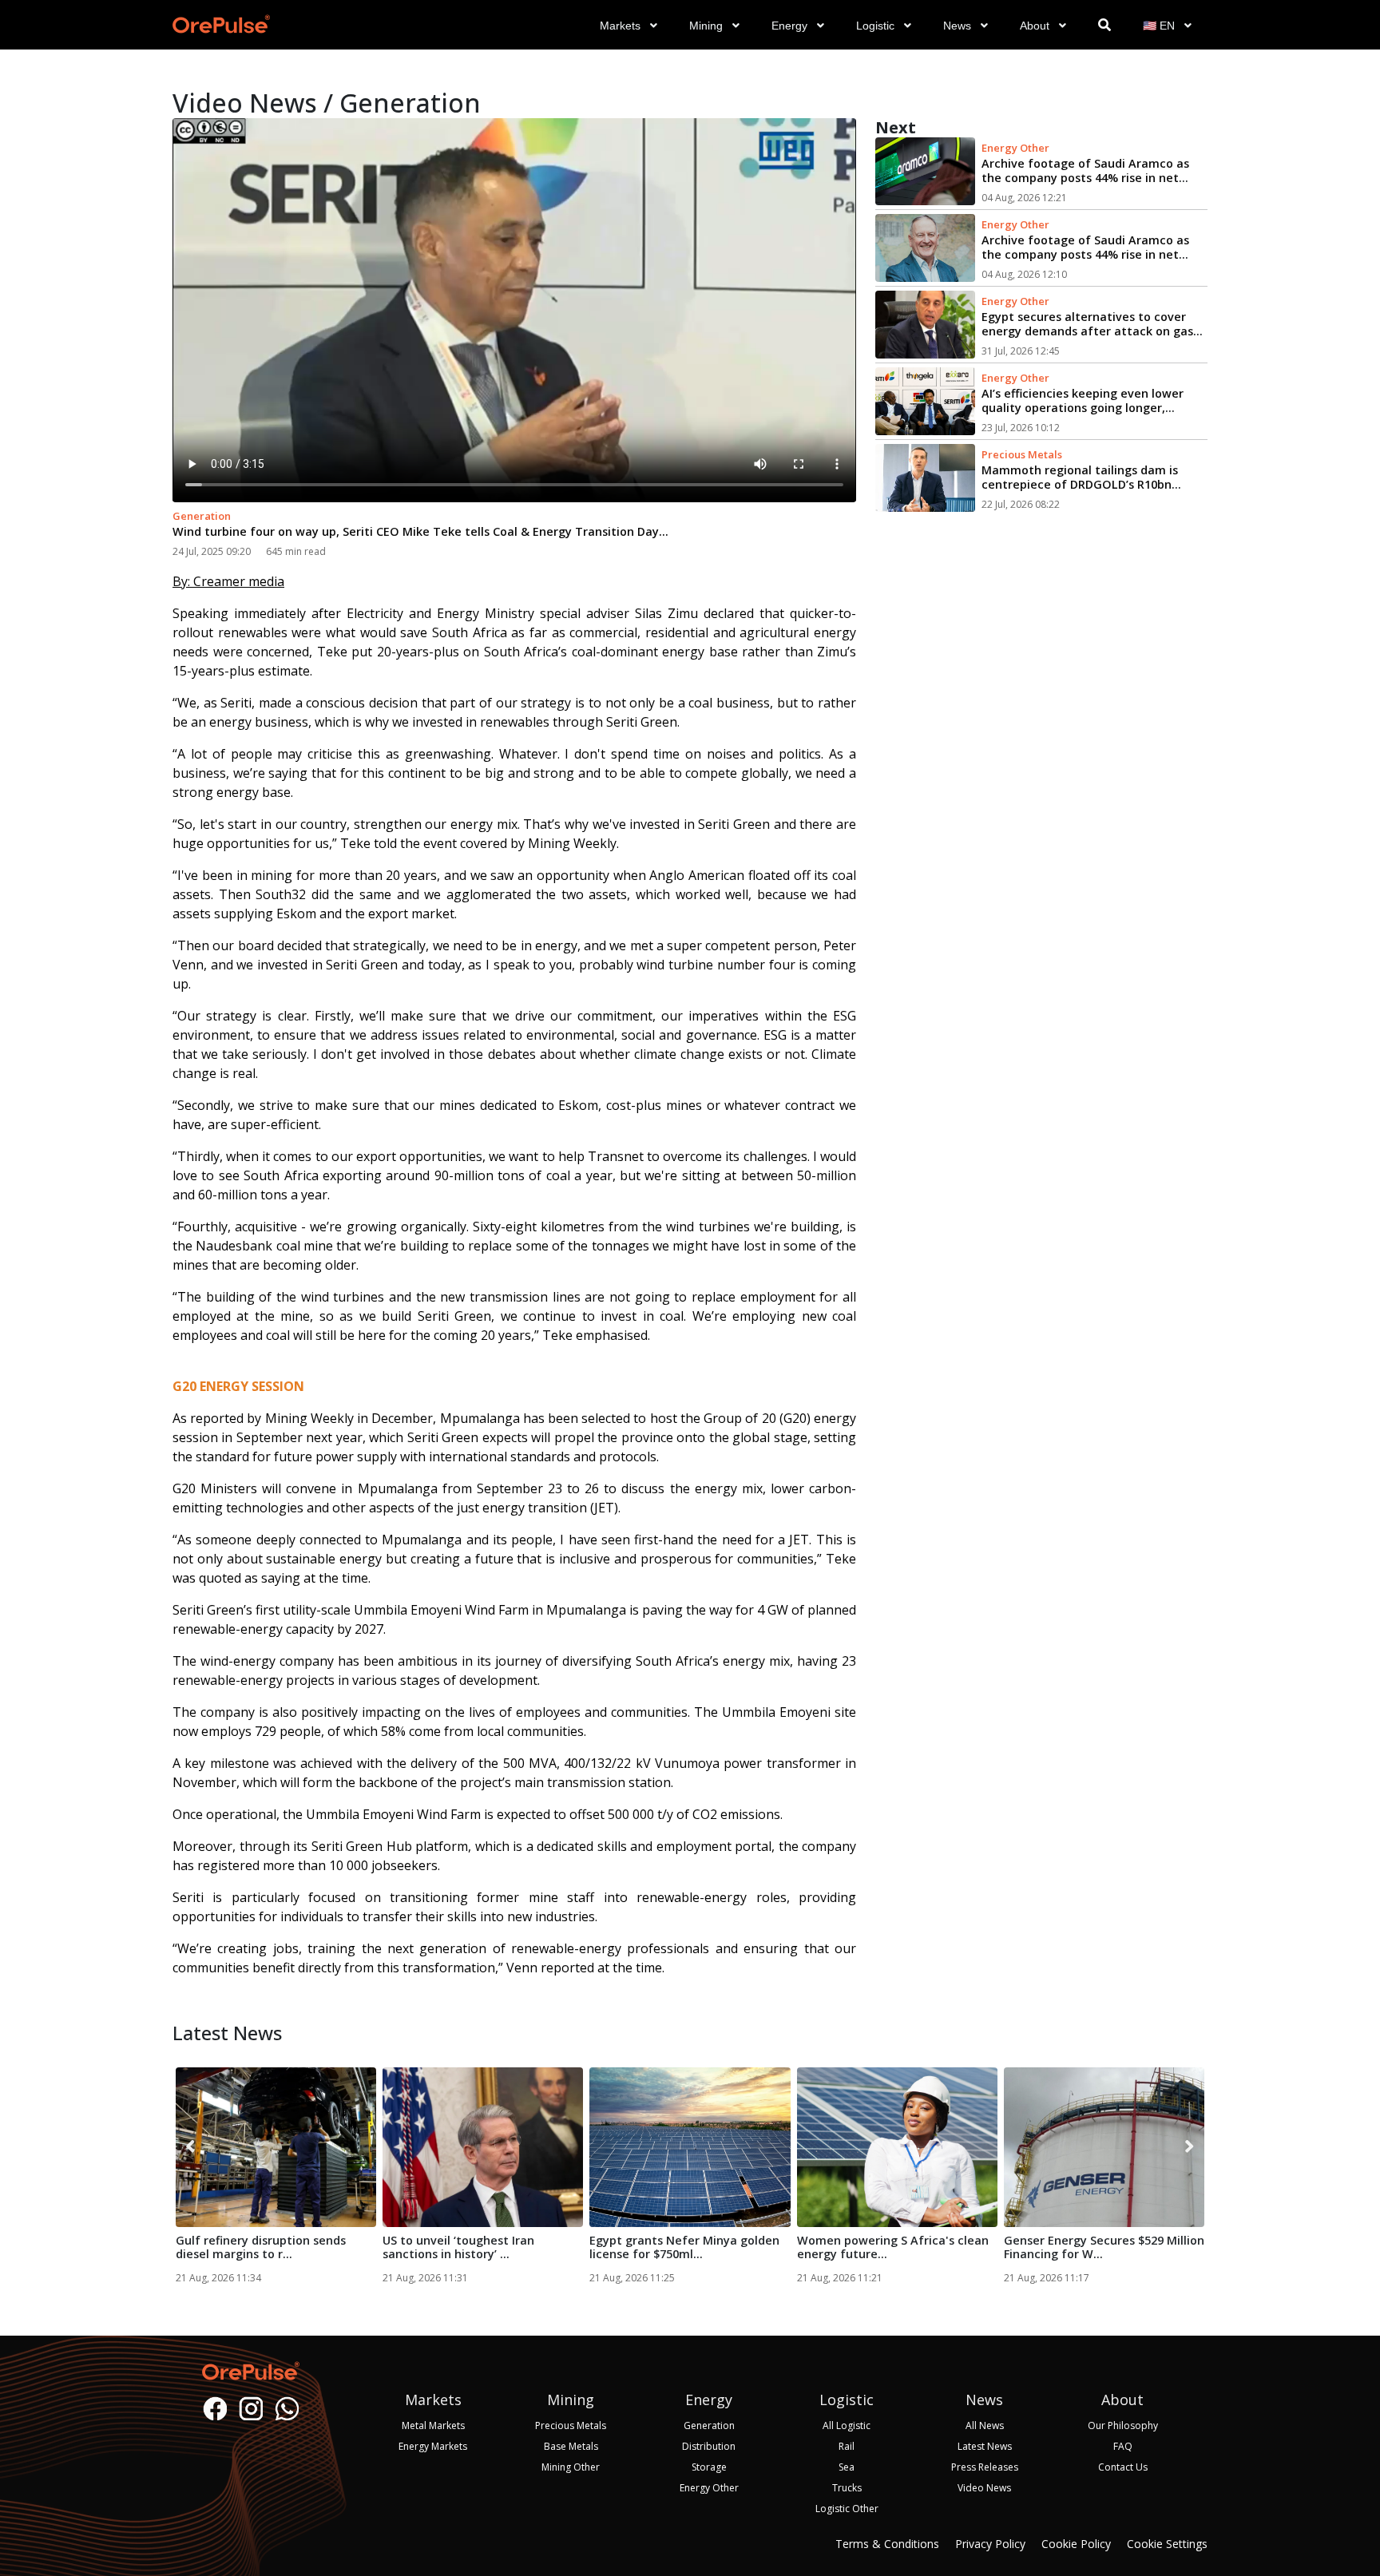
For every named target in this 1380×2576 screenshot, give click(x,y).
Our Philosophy (1123, 2425)
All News (985, 2425)
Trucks (847, 2488)
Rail (847, 2446)
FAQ (1123, 2446)
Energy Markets (433, 2446)
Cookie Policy (1076, 2544)
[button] (629, 39)
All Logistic (847, 2425)
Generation (202, 516)
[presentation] (190, 2147)
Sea (847, 2467)
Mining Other (571, 2467)
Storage (709, 2467)
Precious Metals (1022, 454)
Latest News (985, 2446)
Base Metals (571, 2446)
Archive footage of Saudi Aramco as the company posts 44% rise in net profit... (1085, 177)
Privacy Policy (990, 2544)
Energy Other (1015, 148)
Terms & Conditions (887, 2544)
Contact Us (1123, 2467)
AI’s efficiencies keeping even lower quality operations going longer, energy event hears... (1083, 407)
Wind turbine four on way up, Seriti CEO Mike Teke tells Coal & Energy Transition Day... (420, 531)
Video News (984, 2488)
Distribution (709, 2446)
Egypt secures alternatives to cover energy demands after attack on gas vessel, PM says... (1087, 331)
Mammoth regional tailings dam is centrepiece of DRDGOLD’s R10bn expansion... (1080, 484)
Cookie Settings (1167, 2544)
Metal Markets (433, 2425)
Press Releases (985, 2467)
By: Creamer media (228, 581)
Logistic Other (847, 2509)
